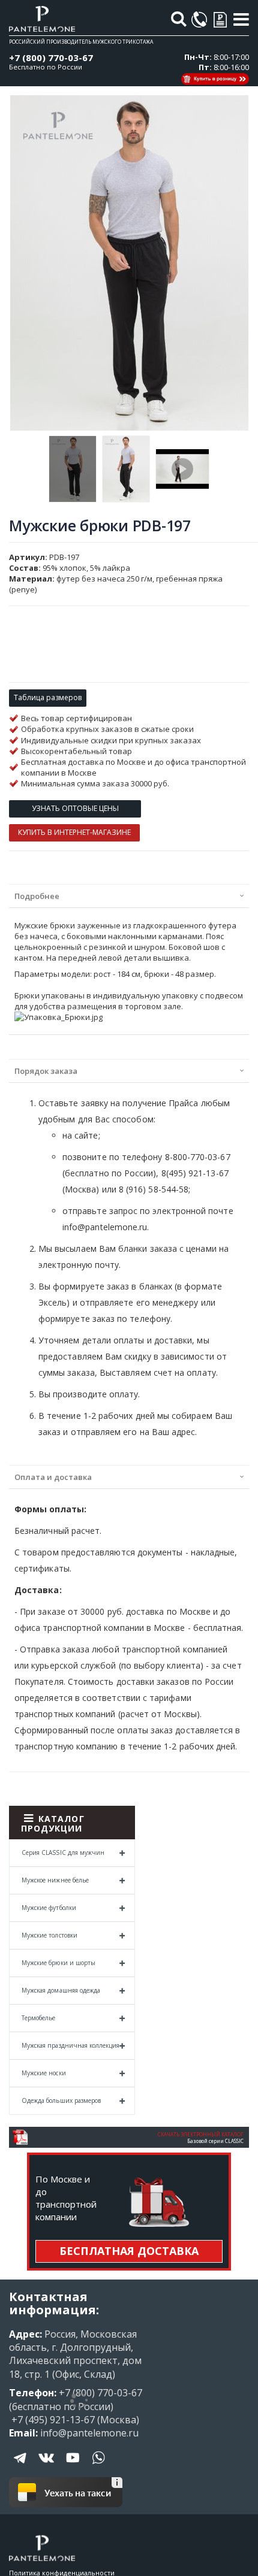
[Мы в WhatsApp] (98, 2466)
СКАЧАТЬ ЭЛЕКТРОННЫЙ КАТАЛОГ (201, 2134)
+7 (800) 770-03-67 (51, 57)
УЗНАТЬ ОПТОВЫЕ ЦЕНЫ (75, 808)
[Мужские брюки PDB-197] (73, 469)
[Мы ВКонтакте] (47, 2466)
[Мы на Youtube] (73, 2466)
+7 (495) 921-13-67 (52, 2420)
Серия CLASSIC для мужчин (63, 1852)
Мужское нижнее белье (55, 1880)
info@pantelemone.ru (89, 2433)
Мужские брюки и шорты (58, 1963)
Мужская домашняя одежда (61, 1990)
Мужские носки (44, 2073)
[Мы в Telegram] (21, 2466)
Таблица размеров (48, 697)
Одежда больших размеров (61, 2100)
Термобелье (39, 2018)
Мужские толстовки (49, 1935)
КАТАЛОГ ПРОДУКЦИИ (53, 1823)
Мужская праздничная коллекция (70, 2045)
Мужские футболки (49, 1908)
